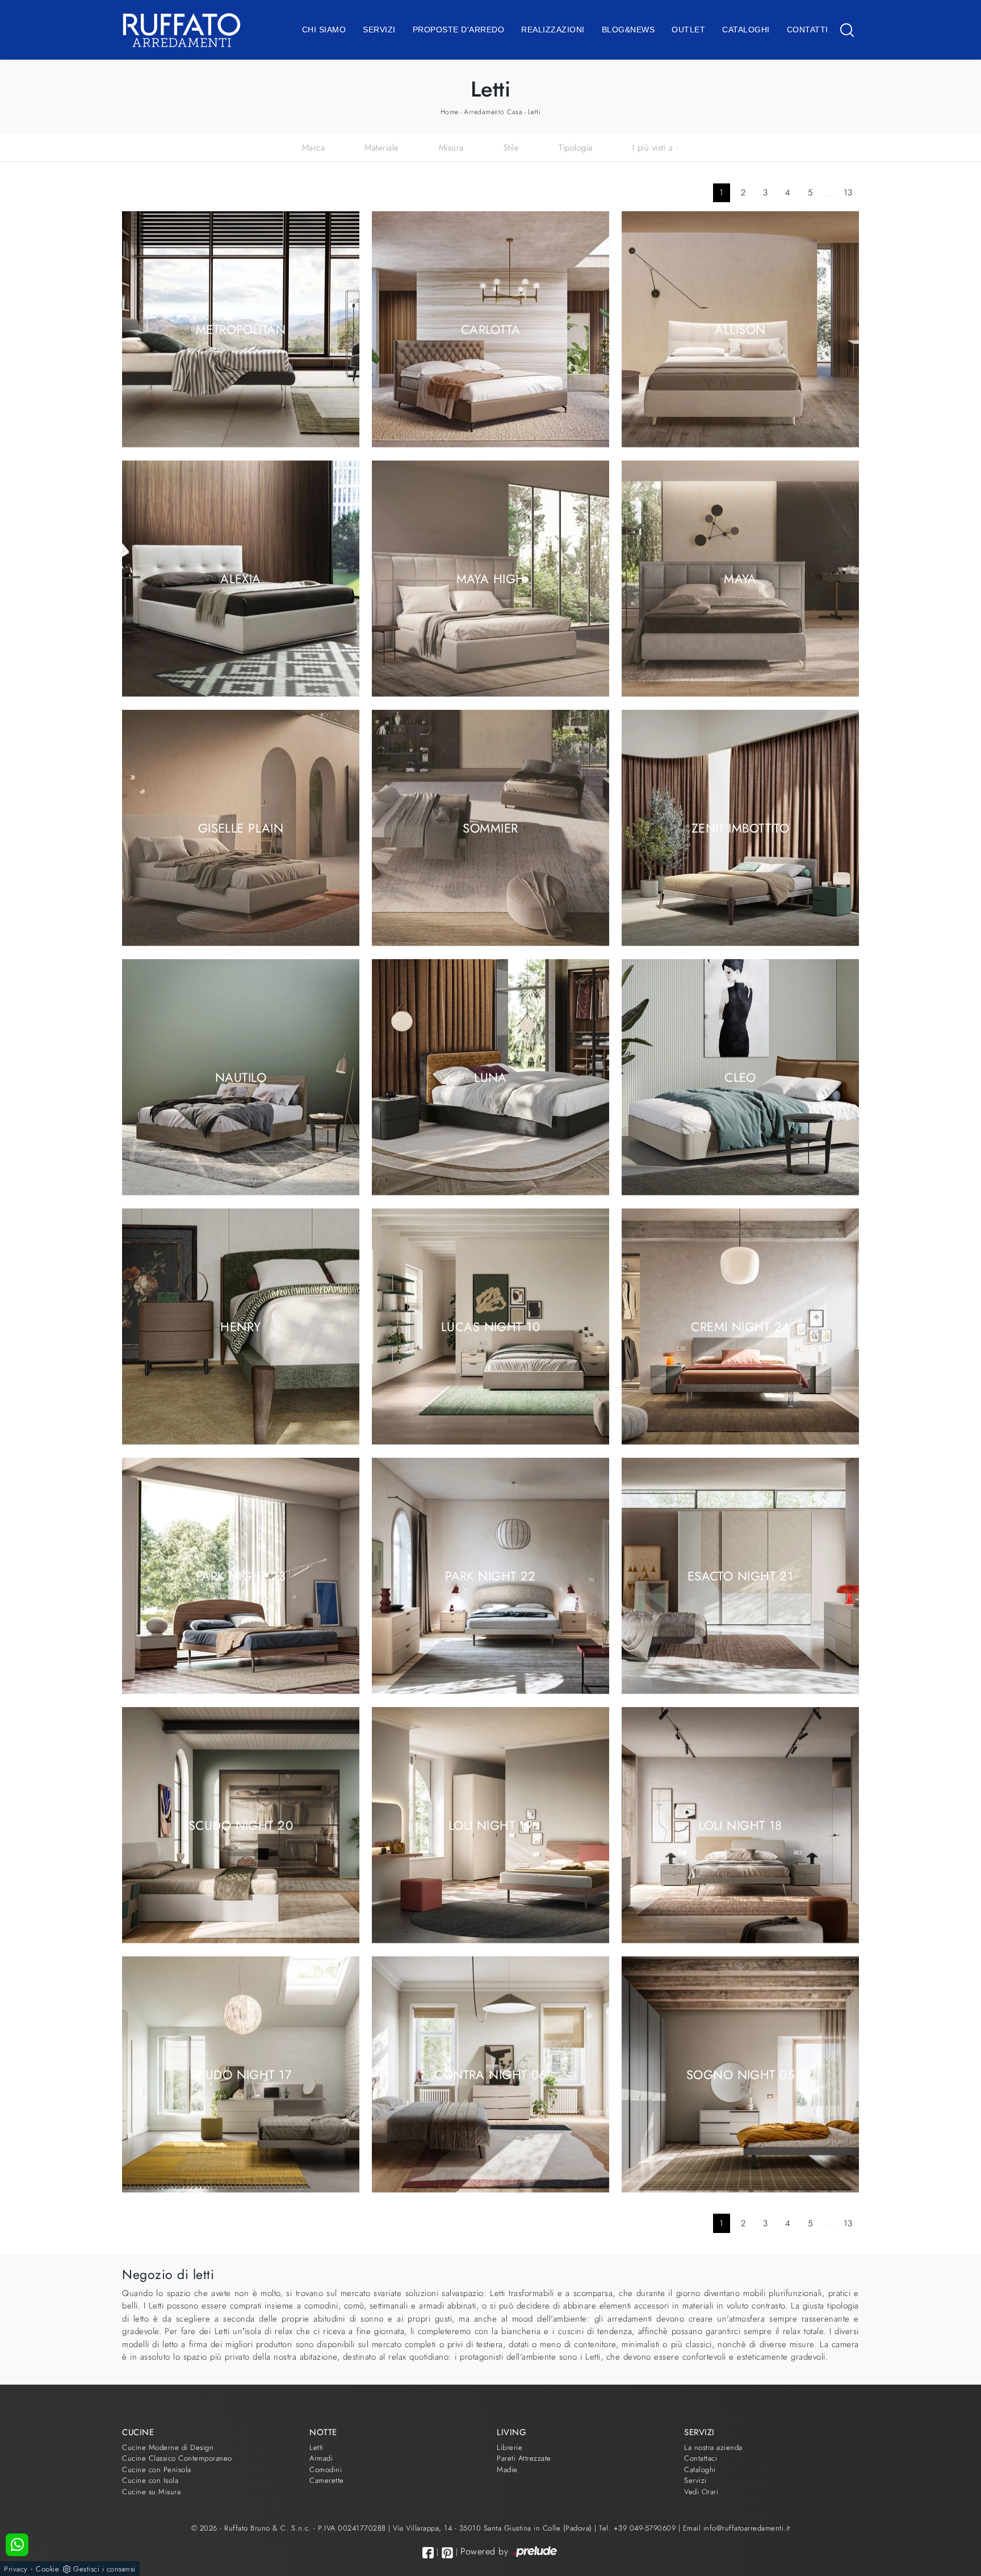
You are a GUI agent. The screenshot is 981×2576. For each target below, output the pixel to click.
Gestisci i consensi (104, 2569)
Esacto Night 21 (741, 1575)
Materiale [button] (382, 148)
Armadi (321, 2458)
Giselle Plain (241, 827)
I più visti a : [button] (656, 148)
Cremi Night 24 (740, 1326)
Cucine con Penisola (157, 2470)
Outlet (688, 30)
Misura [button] (451, 148)
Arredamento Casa (493, 112)
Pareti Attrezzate (524, 2458)
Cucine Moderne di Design (168, 2447)
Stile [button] (512, 148)
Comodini (326, 2470)
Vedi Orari (701, 2492)
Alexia (241, 578)
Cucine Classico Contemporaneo (177, 2458)
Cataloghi (746, 30)
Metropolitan (241, 329)
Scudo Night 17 (241, 2074)
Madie (507, 2470)
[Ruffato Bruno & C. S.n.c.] (182, 30)
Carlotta (491, 329)
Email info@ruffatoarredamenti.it (737, 2528)
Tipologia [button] (576, 148)
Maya (740, 578)
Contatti (808, 30)
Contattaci (701, 2458)
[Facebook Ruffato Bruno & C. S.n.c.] (428, 2552)
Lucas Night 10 (491, 1326)
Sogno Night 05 (740, 2074)
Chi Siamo (324, 30)
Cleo (740, 1077)
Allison (740, 329)
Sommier (490, 827)
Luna (491, 1077)
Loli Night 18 (740, 1825)
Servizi (379, 30)
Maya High (491, 578)
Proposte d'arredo (459, 30)
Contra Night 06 (491, 2074)
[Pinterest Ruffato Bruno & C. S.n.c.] (447, 2553)
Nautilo (241, 1077)
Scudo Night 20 (241, 1825)
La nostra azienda (713, 2447)
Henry (240, 1326)
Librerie (510, 2447)
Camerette (327, 2480)
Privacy (16, 2569)
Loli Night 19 (491, 1825)
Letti (534, 112)
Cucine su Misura (151, 2492)
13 (848, 193)
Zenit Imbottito (741, 827)
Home (450, 112)
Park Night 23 (241, 1575)
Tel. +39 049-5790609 (639, 2528)
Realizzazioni (553, 30)
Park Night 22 (491, 1575)
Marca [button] (314, 148)
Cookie (47, 2569)
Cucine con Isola (150, 2480)
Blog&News (628, 30)
